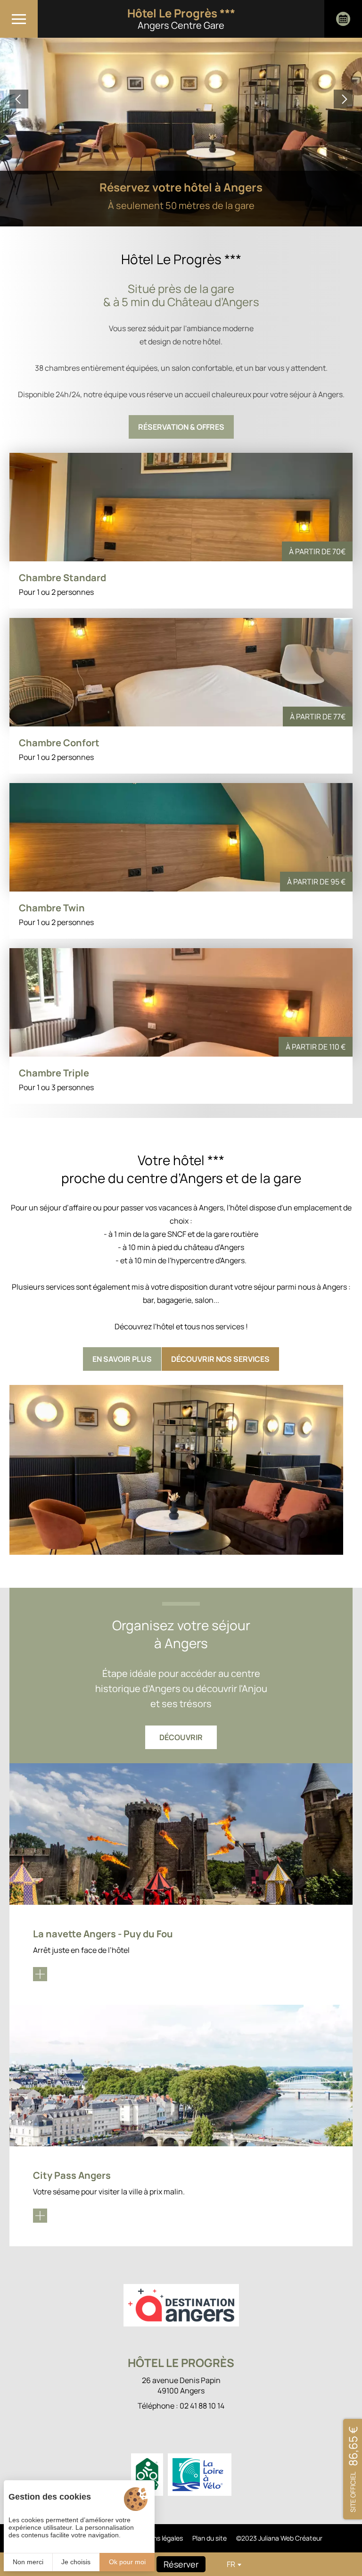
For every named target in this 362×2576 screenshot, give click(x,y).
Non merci (28, 2562)
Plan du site (210, 2538)
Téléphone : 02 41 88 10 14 (181, 2406)
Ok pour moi (127, 2562)
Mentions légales (157, 2538)
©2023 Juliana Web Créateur (279, 2538)
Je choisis (76, 2562)
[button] (19, 99)
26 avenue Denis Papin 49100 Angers (181, 2385)
